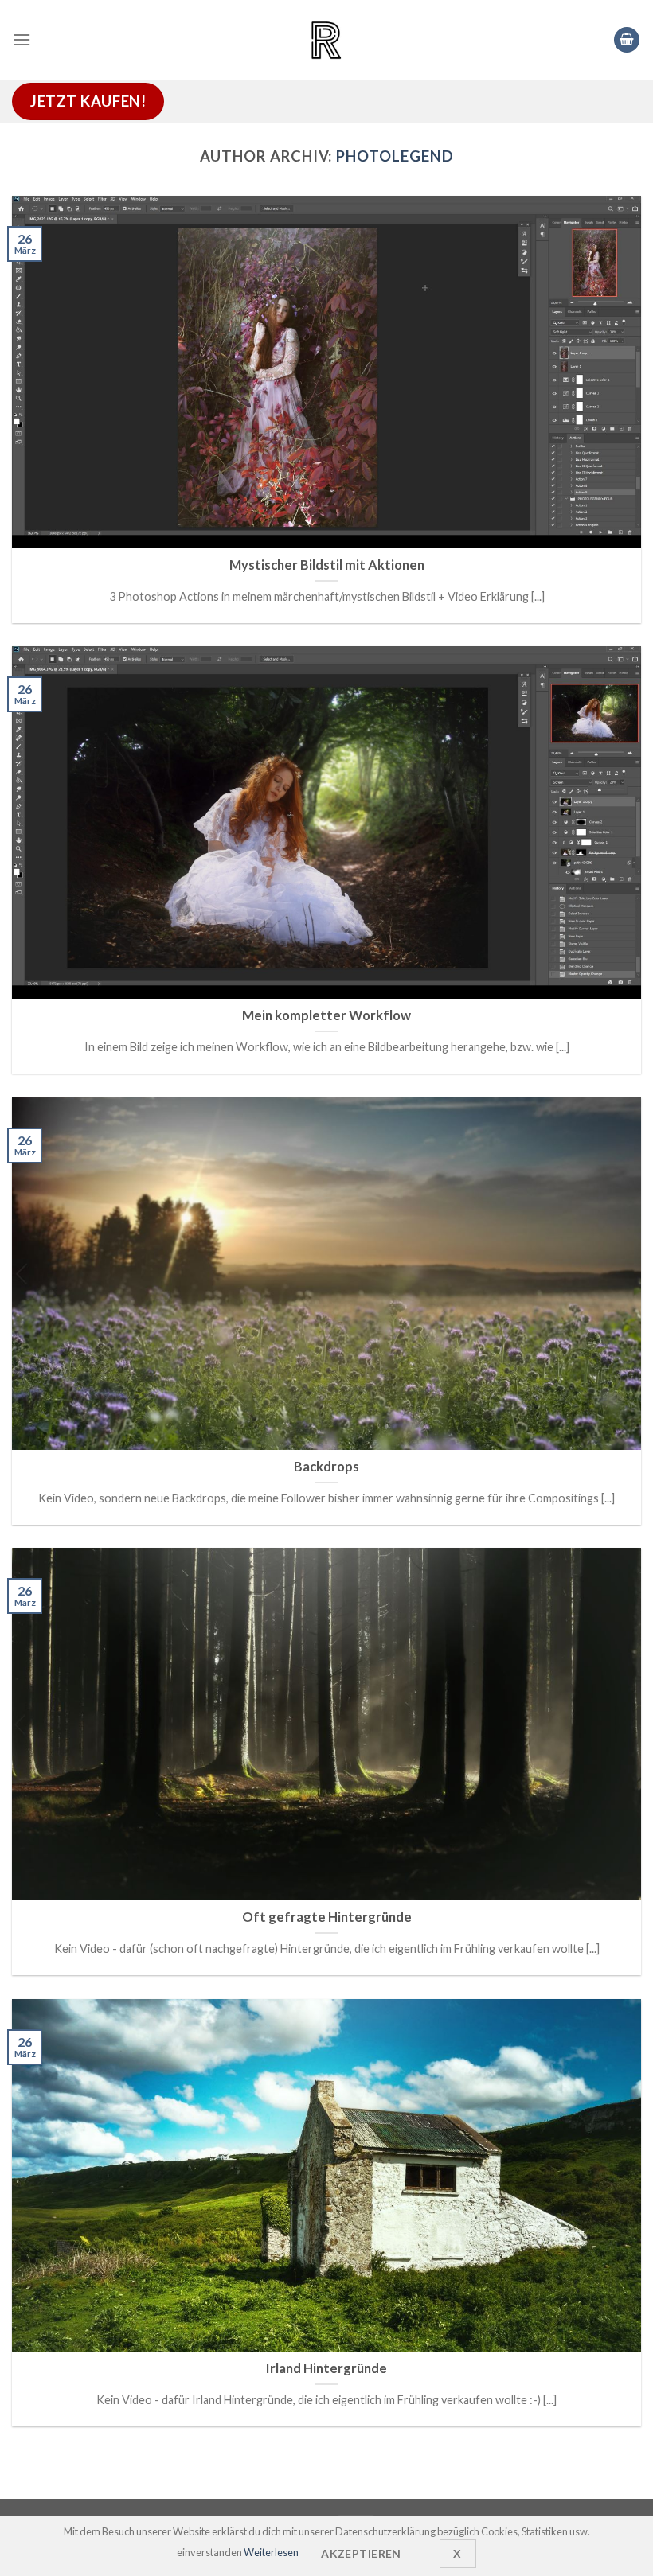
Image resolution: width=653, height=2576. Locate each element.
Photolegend (395, 156)
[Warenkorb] (627, 40)
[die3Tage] (327, 40)
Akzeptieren (361, 2553)
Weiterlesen (271, 2552)
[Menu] (22, 39)
